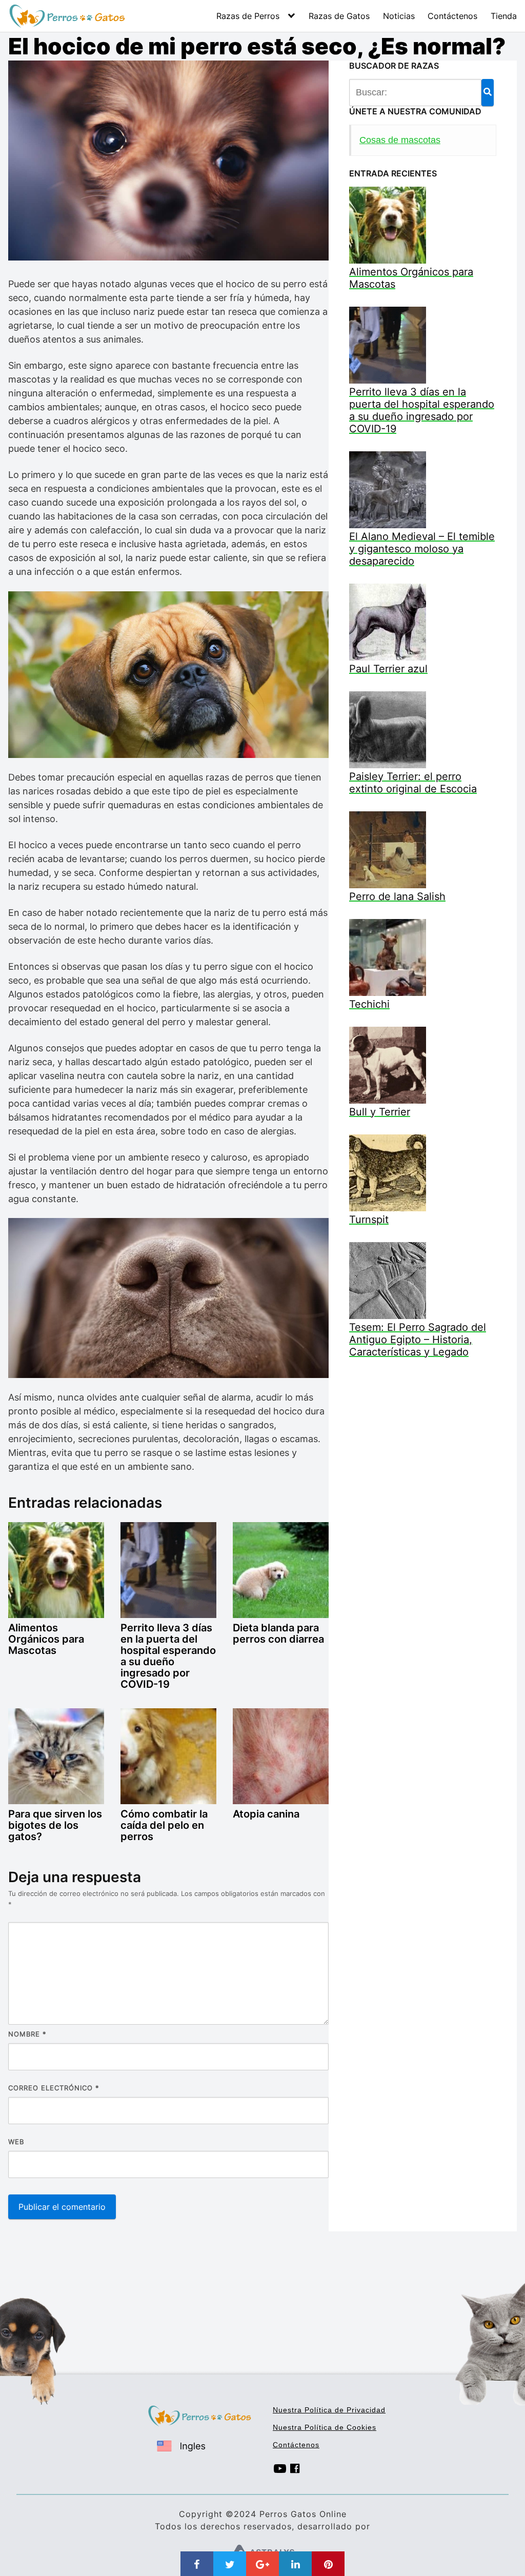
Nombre (27, 2034)
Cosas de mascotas (400, 140)
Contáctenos (452, 16)
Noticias (399, 16)
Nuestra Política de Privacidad (329, 2410)
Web (16, 2142)
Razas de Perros (248, 16)
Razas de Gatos (339, 16)
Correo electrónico (54, 2088)
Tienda (504, 16)
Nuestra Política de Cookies (325, 2427)
